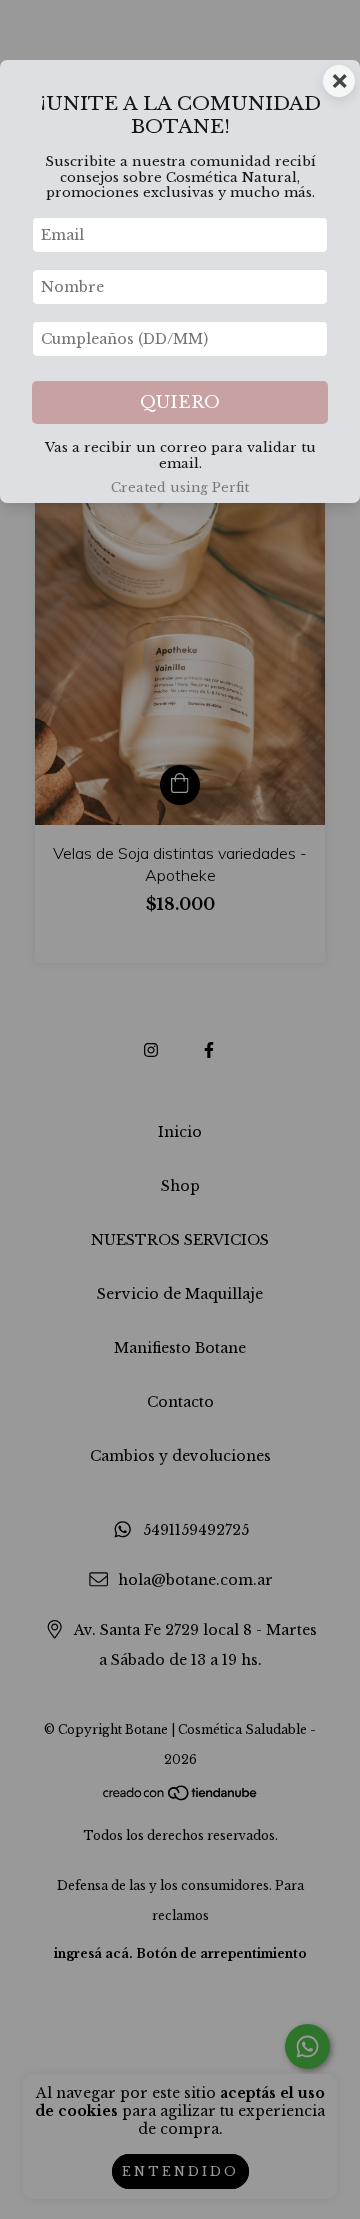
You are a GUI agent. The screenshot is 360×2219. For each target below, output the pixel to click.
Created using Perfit (180, 487)
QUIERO (180, 402)
